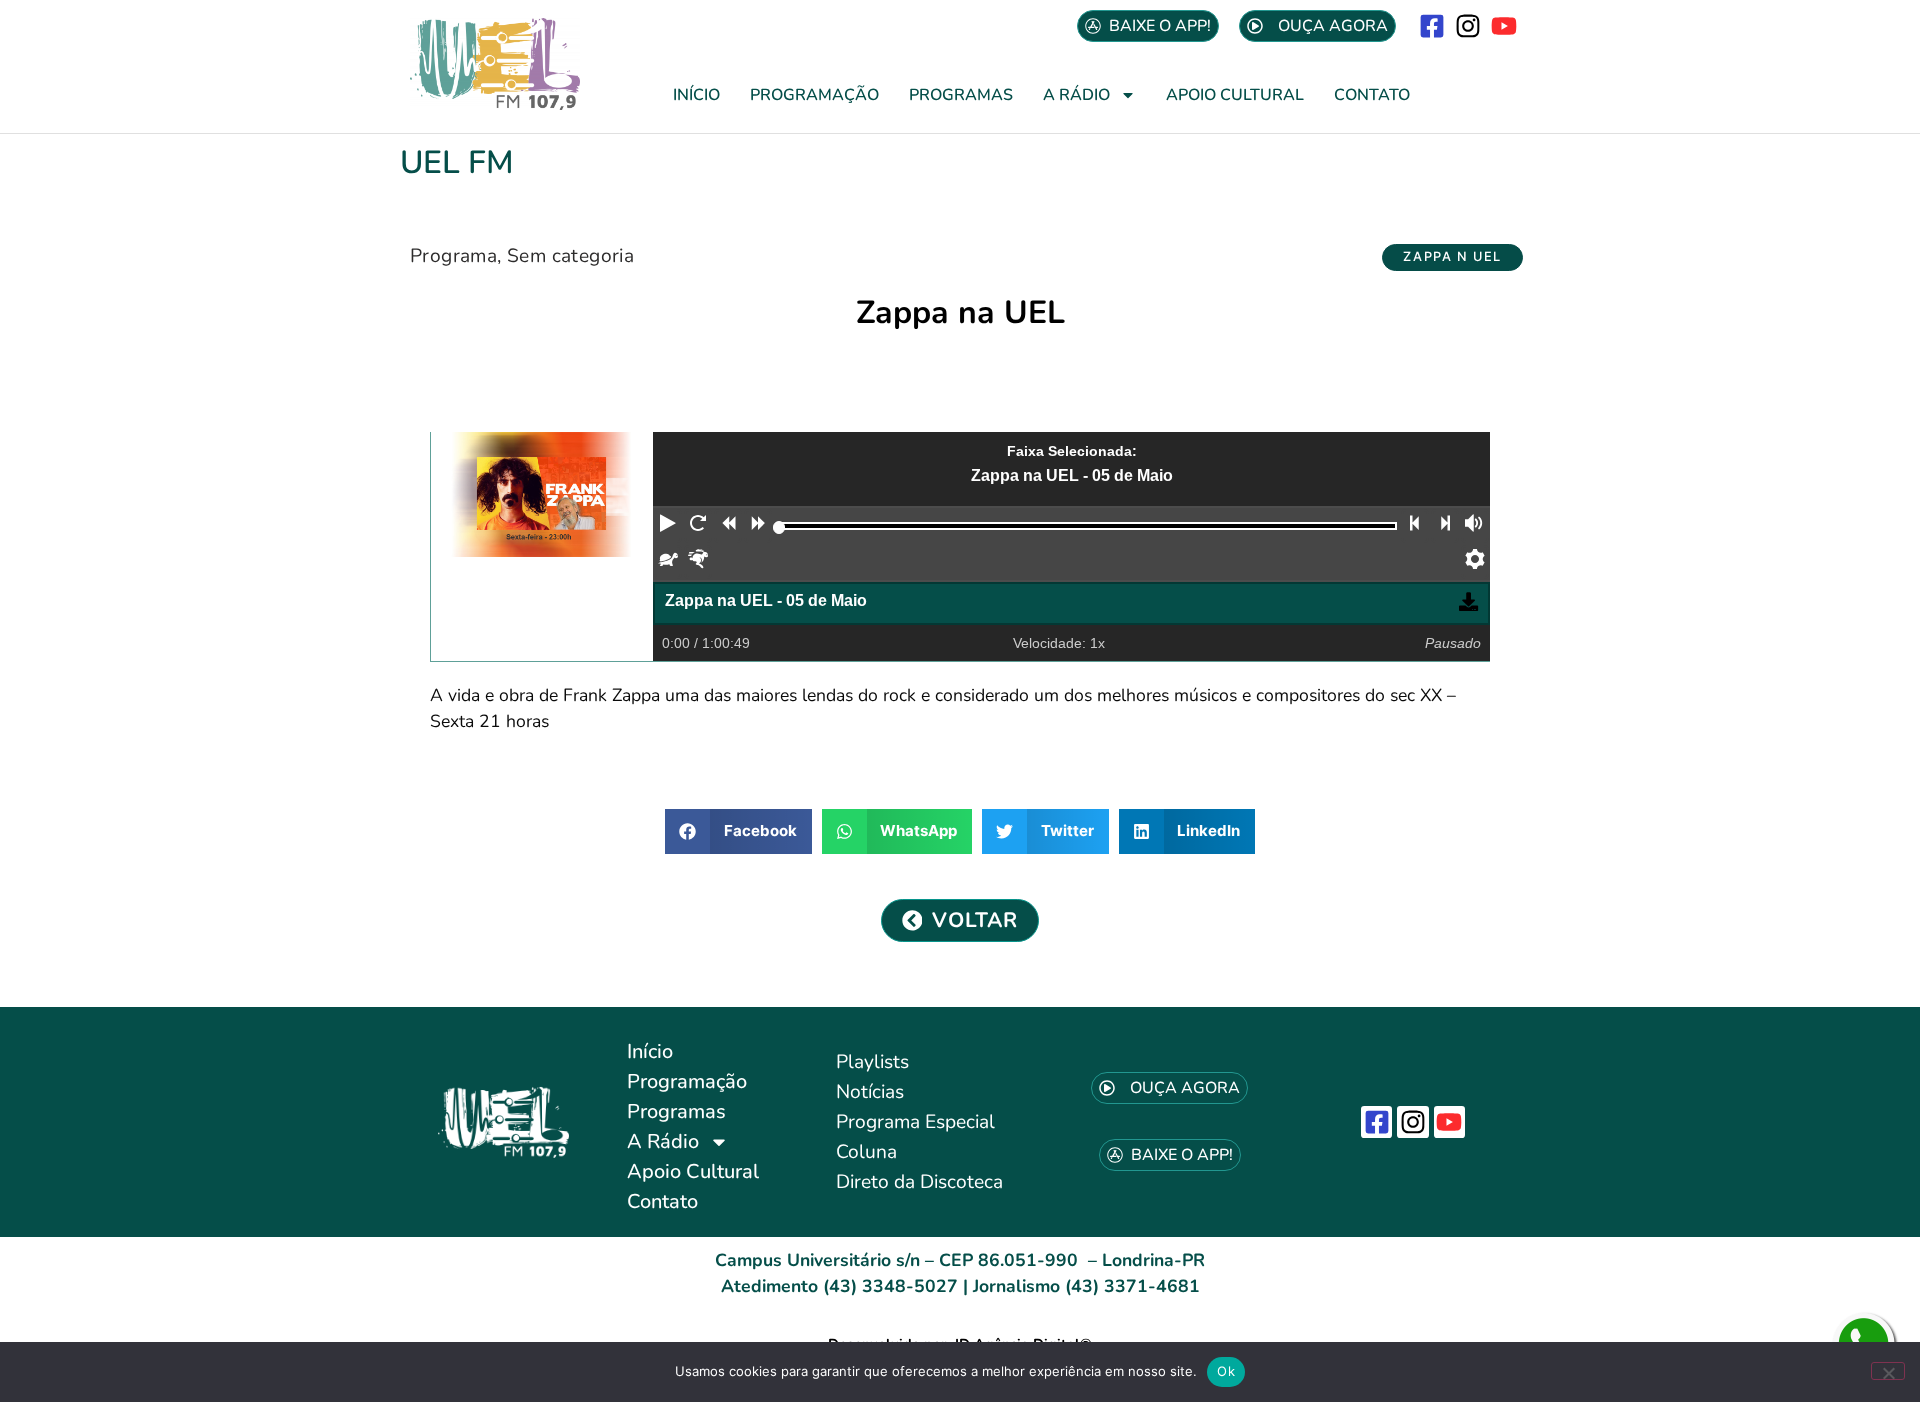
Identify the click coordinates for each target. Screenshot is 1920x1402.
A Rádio (1076, 95)
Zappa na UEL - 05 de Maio (766, 600)
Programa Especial (915, 1122)
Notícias (870, 1092)
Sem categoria (570, 256)
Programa (453, 256)
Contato (1372, 95)
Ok (1226, 1371)
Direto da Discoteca (919, 1182)
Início (696, 95)
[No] (1888, 1371)
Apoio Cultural (1235, 95)
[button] (1452, 257)
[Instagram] (1468, 25)
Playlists (872, 1062)
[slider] (779, 527)
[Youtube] (1504, 25)
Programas (961, 95)
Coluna (866, 1152)
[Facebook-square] (1431, 25)
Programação (814, 95)
